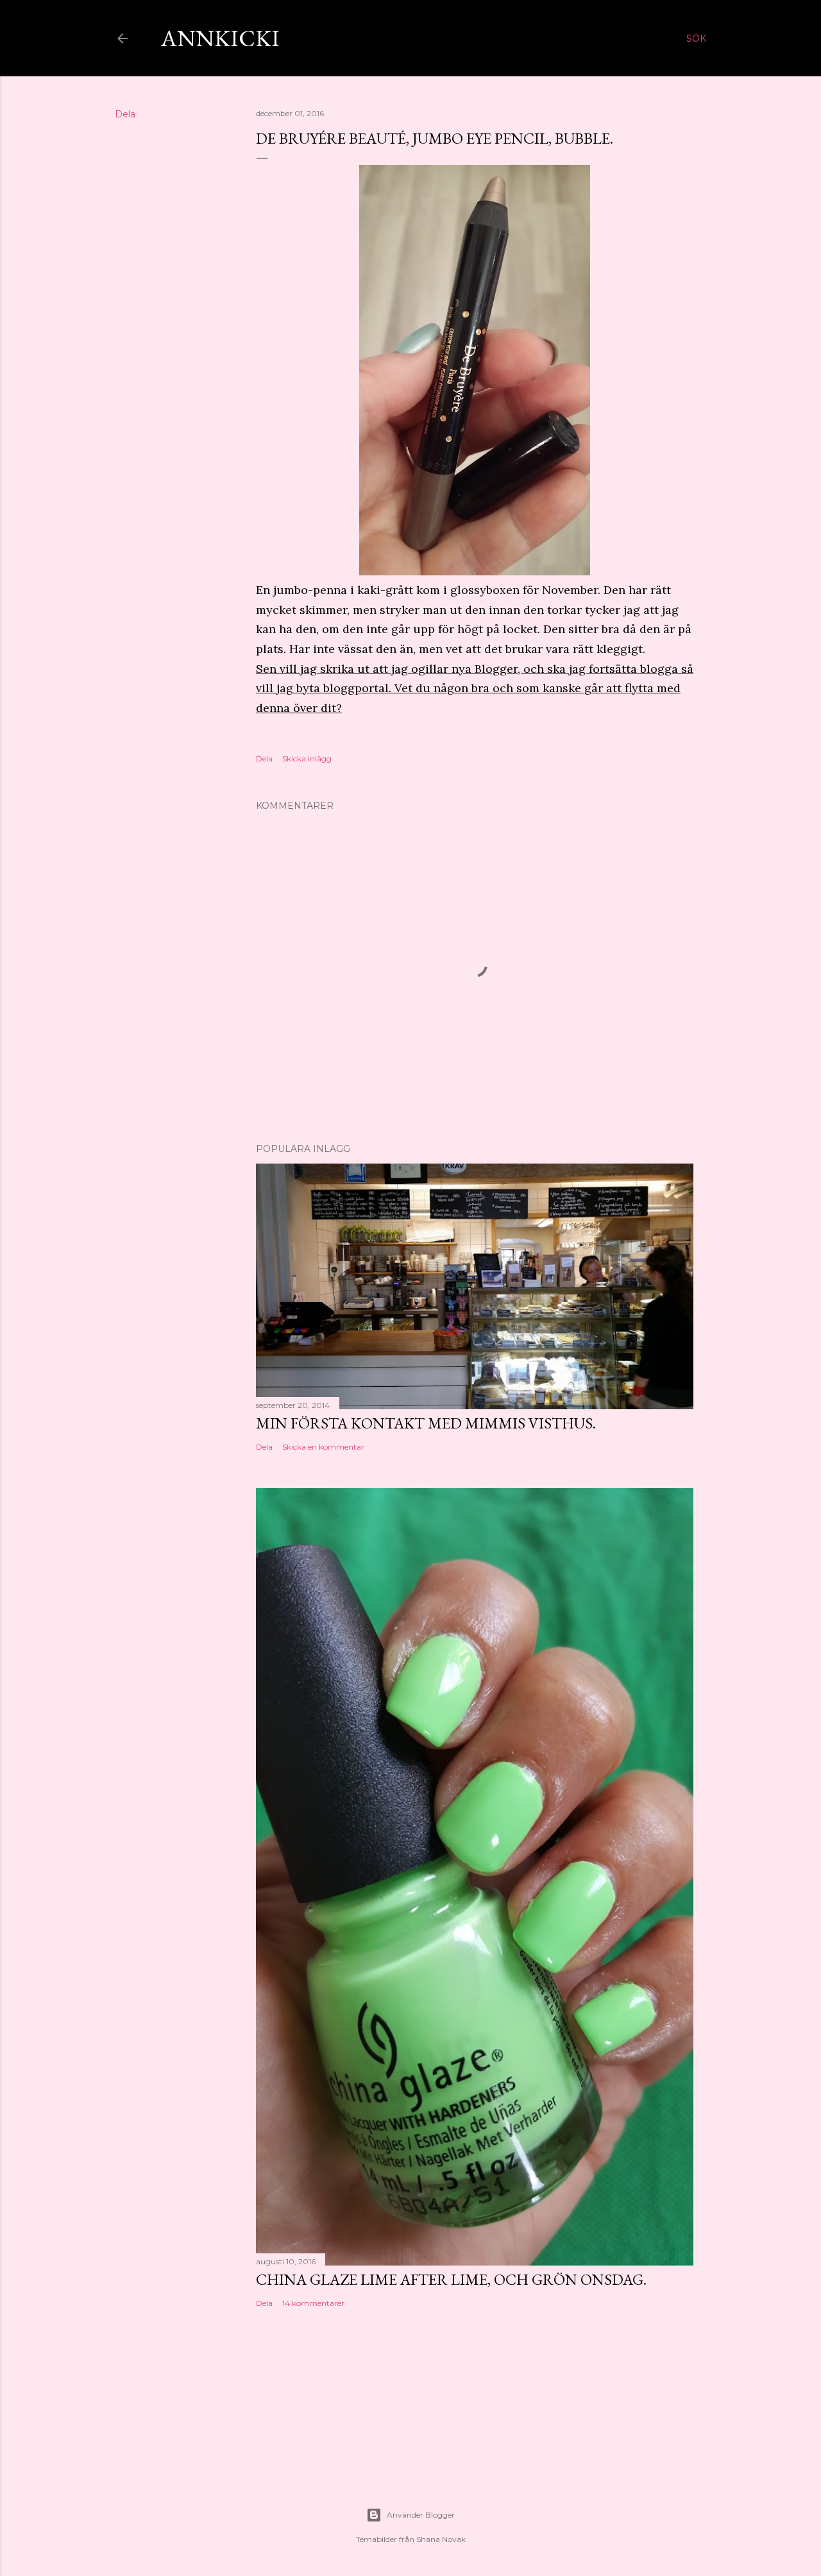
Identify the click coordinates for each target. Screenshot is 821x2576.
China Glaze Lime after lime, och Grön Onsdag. (451, 2279)
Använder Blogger (421, 2515)
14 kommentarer (313, 2303)
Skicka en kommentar (323, 1447)
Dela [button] (125, 114)
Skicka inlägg (307, 758)
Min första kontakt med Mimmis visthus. (426, 1423)
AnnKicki (220, 38)
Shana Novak (441, 2539)
